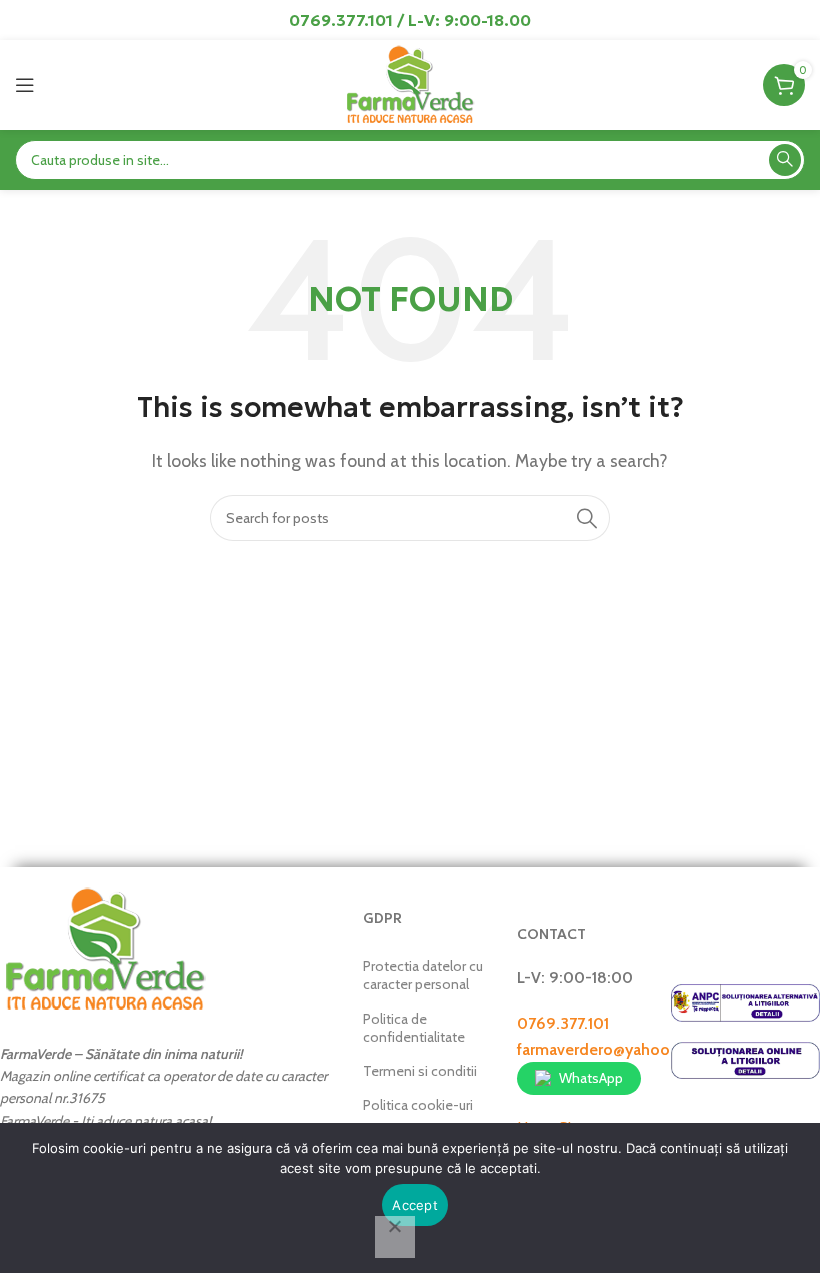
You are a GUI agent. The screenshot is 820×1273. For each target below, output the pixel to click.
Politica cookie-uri (418, 1105)
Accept (415, 1205)
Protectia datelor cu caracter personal (423, 975)
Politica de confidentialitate (414, 1028)
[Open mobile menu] (25, 85)
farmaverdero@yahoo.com (611, 1049)
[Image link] (105, 947)
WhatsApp (591, 1078)
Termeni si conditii (420, 1071)
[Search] (785, 160)
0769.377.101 (563, 1023)
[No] (395, 1237)
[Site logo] (409, 83)
